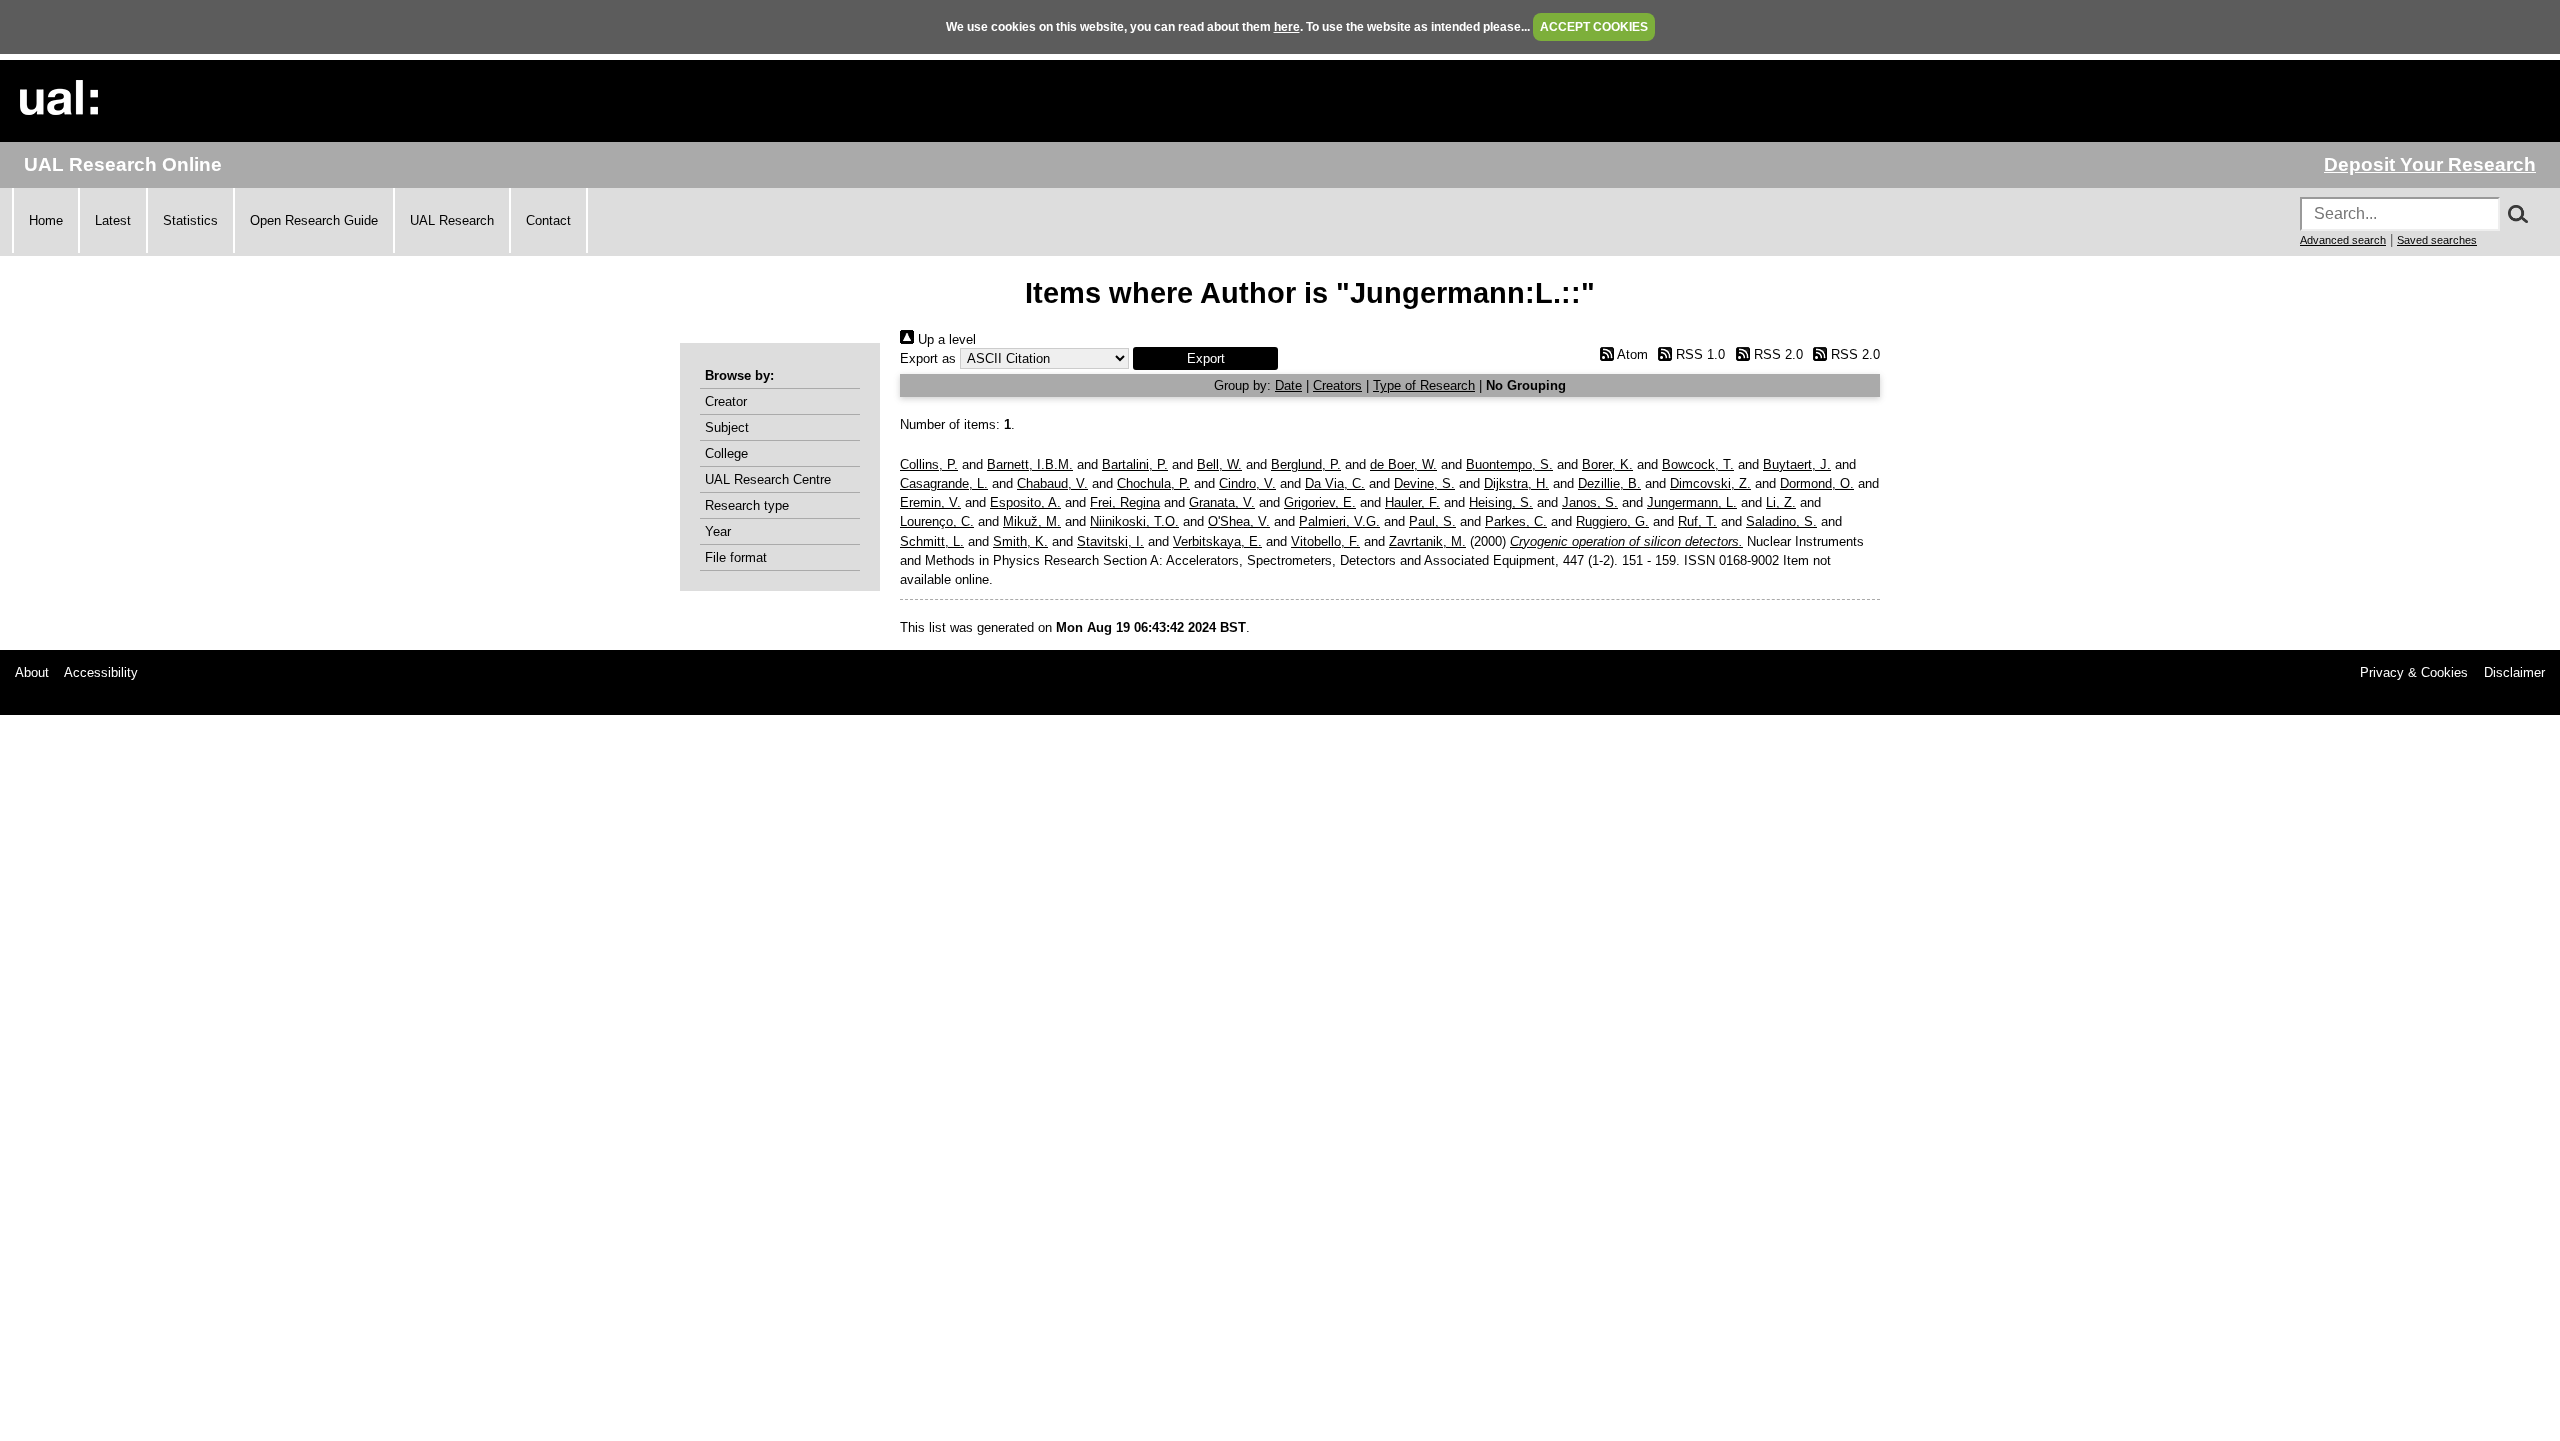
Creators (1337, 385)
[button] (1205, 358)
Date (1288, 385)
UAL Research (452, 220)
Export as (928, 358)
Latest (113, 220)
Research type (747, 505)
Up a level (945, 339)
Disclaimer (2514, 672)
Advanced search (2343, 240)
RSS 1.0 (1698, 354)
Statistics (190, 220)
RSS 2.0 (1776, 354)
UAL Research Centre (768, 479)
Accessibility (101, 672)
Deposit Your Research (2430, 164)
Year (718, 531)
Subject (727, 427)
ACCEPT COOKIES (1594, 27)
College (726, 453)
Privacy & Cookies (2414, 672)
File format (736, 557)
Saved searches (2437, 240)
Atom (1630, 354)
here (1287, 27)
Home (46, 220)
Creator (726, 401)
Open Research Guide (314, 220)
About (32, 672)
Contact (548, 220)
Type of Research (1424, 385)
